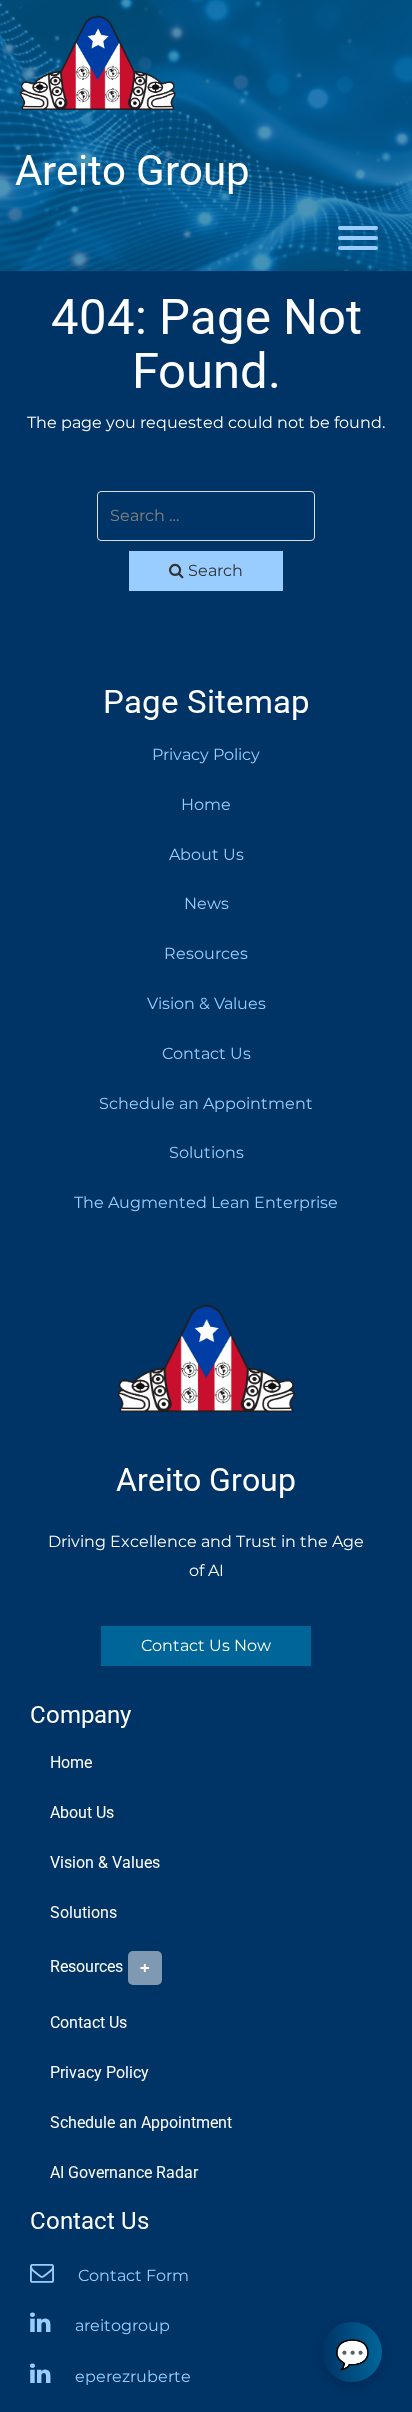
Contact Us (206, 1053)
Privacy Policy (206, 754)
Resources (206, 953)
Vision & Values (206, 1003)
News (206, 903)
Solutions (206, 1152)
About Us (206, 854)
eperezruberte (133, 2376)
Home (206, 804)
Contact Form (133, 2275)
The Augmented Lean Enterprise (206, 1202)
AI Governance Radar (124, 2172)
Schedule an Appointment (206, 1103)
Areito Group (132, 171)
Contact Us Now (206, 1645)
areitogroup (122, 2325)
